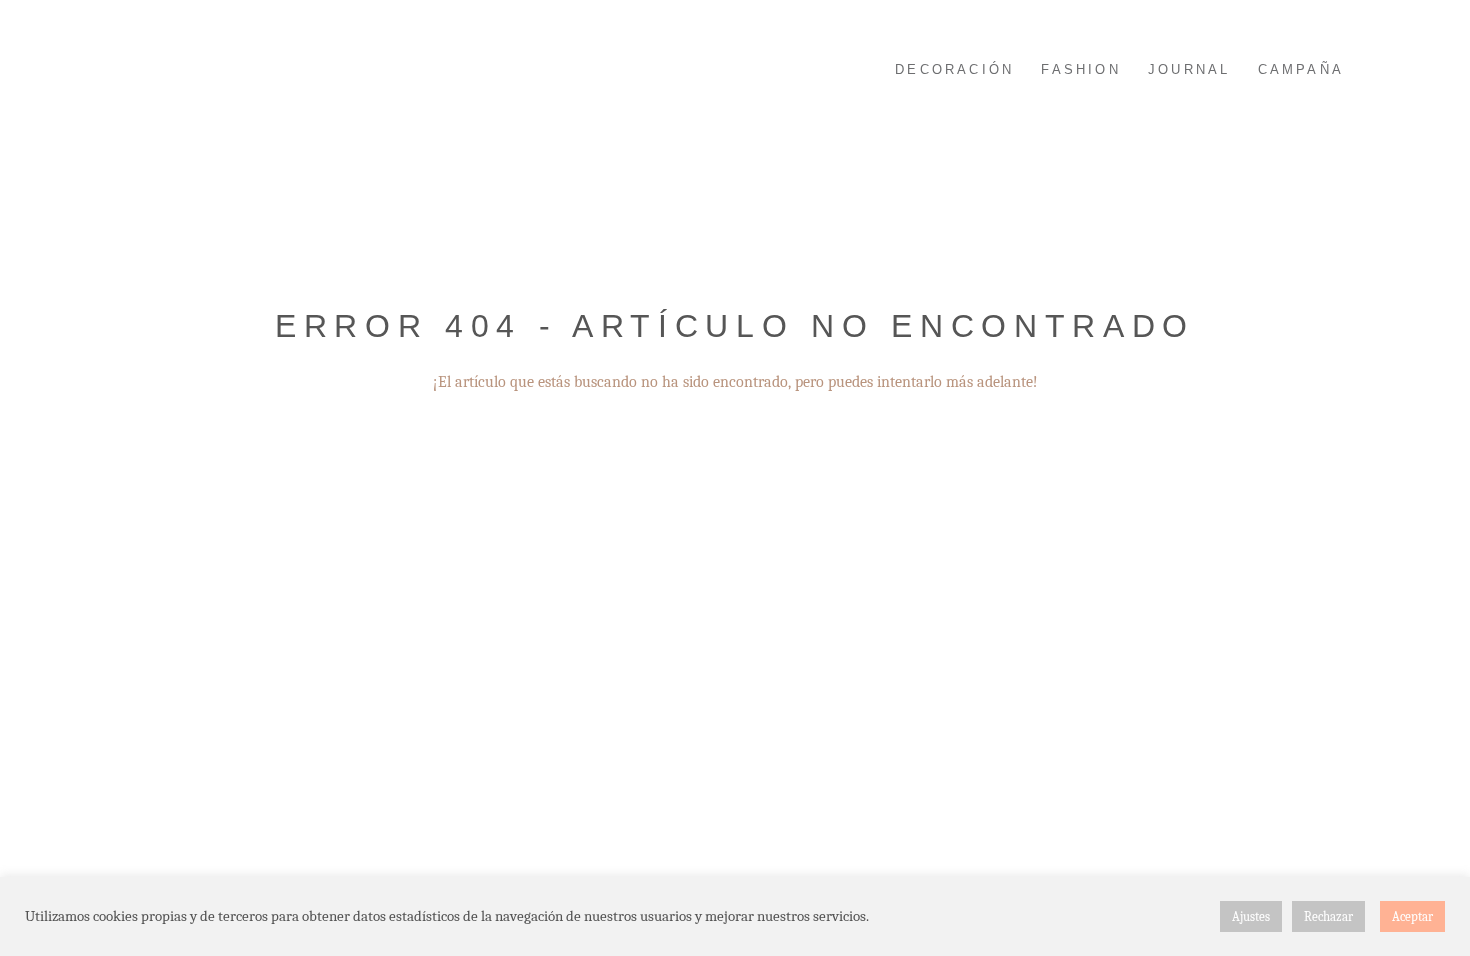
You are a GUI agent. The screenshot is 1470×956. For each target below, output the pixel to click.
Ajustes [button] (1251, 916)
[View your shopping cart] (1415, 65)
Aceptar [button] (1412, 916)
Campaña (1301, 69)
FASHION (1080, 69)
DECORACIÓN (954, 69)
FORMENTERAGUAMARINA (195, 67)
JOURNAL (1189, 69)
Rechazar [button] (1328, 916)
